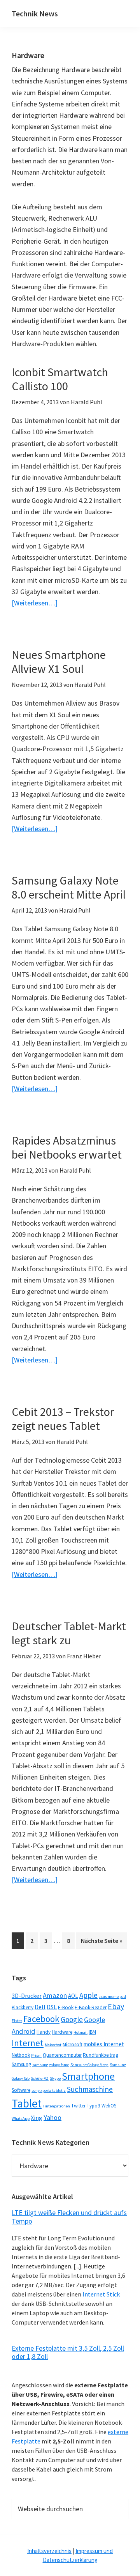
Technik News (35, 13)
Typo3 (94, 2106)
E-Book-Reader (91, 2007)
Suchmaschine (90, 2089)
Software (21, 2090)
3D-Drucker (27, 1996)
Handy (44, 2032)
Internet (28, 2043)
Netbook (21, 2055)
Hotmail (80, 2032)
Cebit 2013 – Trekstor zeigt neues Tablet (63, 1419)
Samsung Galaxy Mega (89, 2065)
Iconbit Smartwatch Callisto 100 (60, 379)
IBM (92, 2032)
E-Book (66, 2007)
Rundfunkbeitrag (101, 2055)
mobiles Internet (104, 2044)
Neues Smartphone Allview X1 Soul (59, 662)
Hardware (62, 2032)
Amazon (55, 1995)
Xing (37, 2118)
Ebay (116, 2006)
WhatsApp (21, 2119)
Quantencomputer (62, 2055)
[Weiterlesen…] (35, 603)
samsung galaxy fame (51, 2065)
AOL (73, 1996)
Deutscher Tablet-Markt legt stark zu (69, 1633)
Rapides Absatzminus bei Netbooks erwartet (67, 1147)
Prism (36, 2055)
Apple (88, 1995)
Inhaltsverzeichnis (49, 2551)
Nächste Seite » (104, 1940)
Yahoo (52, 2117)
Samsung (21, 2064)
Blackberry (23, 2007)
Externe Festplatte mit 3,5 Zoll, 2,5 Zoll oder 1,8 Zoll (68, 2352)
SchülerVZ (40, 2078)
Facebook (41, 2019)
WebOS (109, 2106)
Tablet (27, 2103)
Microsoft (73, 2044)
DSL (52, 2007)
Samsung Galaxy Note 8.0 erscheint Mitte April (69, 887)
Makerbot (53, 2045)
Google (72, 2019)
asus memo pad (112, 1997)
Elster (17, 2021)
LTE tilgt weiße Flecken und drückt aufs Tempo (69, 2217)
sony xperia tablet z (49, 2090)
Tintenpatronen (56, 2106)
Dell (40, 2007)
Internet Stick (101, 2294)
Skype (55, 2078)
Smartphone (88, 2076)
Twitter (78, 2106)
